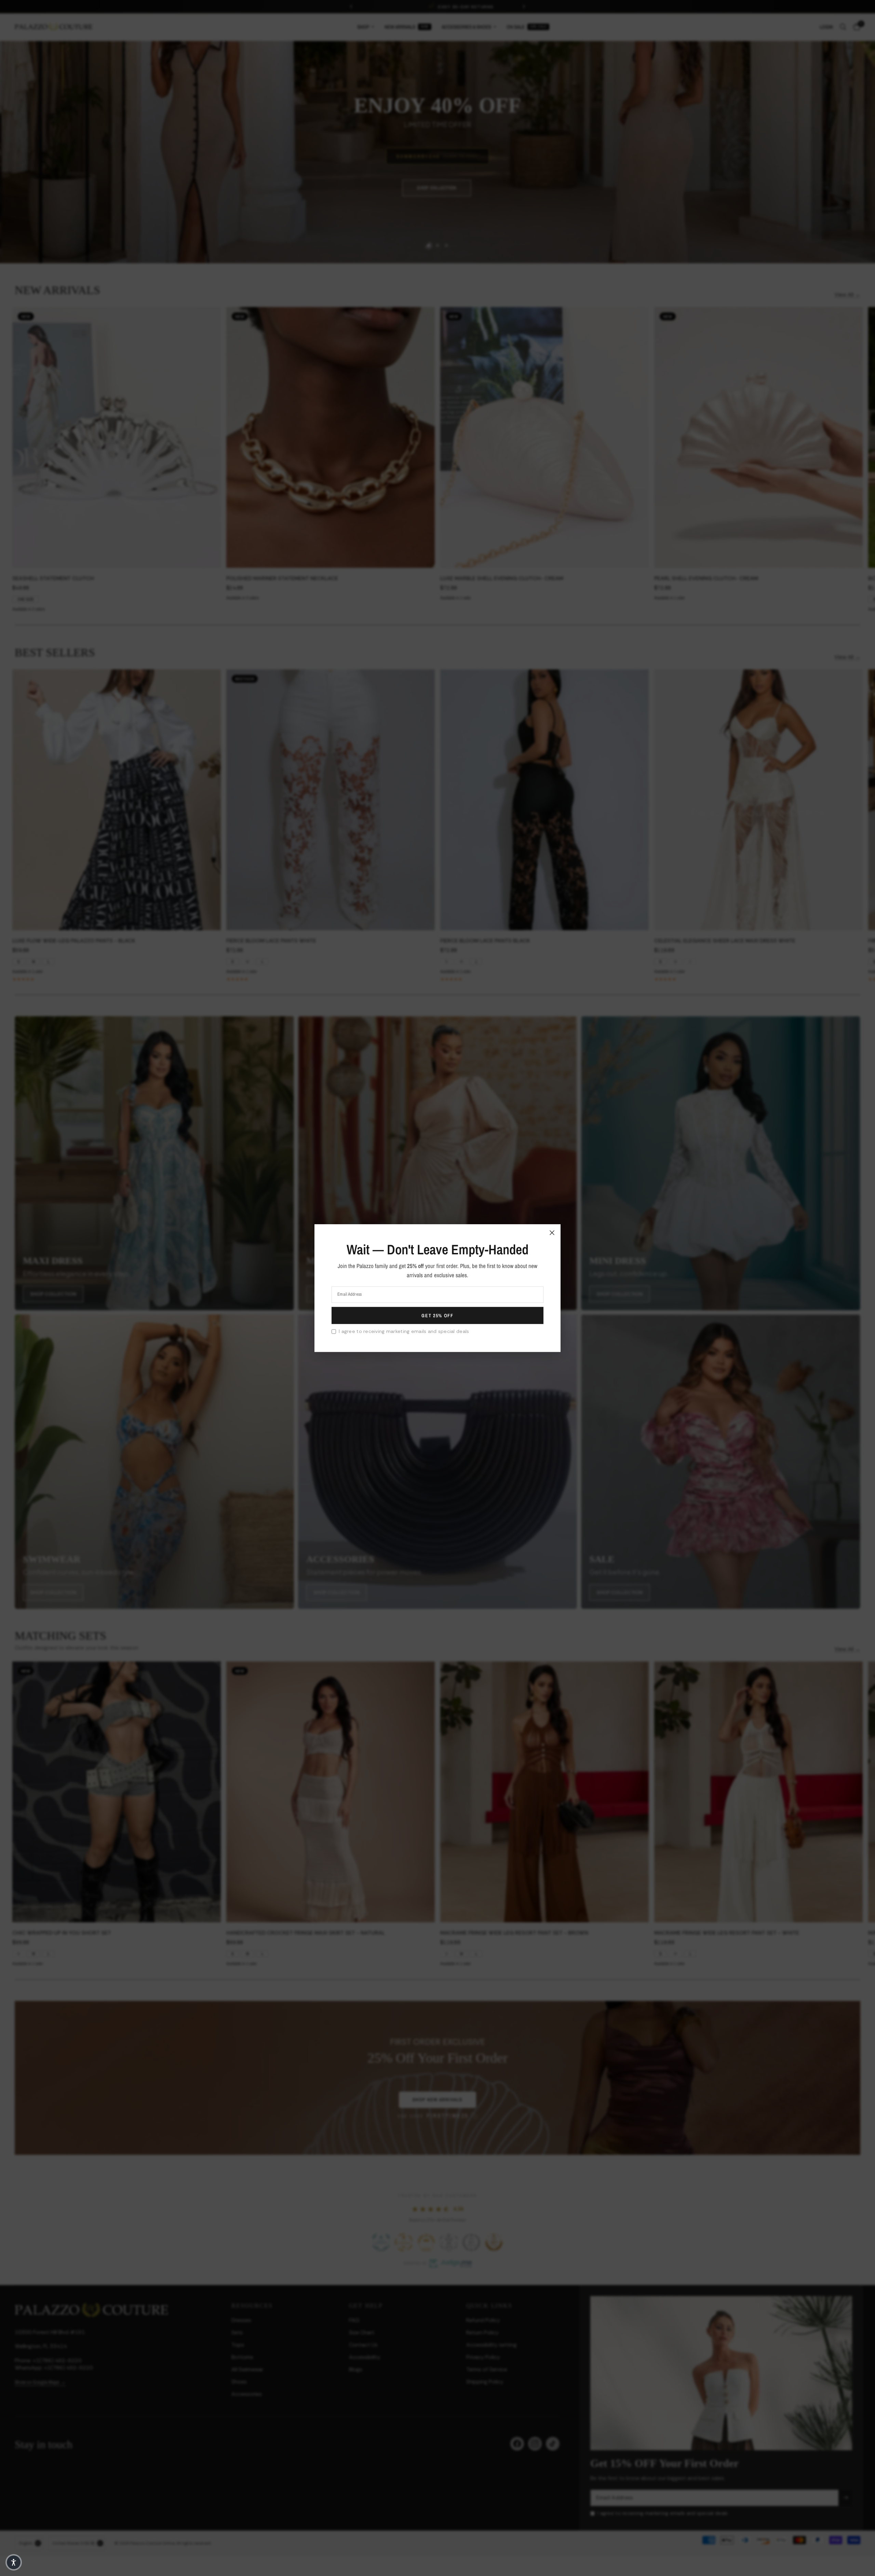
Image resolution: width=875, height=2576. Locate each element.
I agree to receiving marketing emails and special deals (404, 1331)
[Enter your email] (437, 1316)
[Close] (552, 1232)
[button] (14, 2562)
